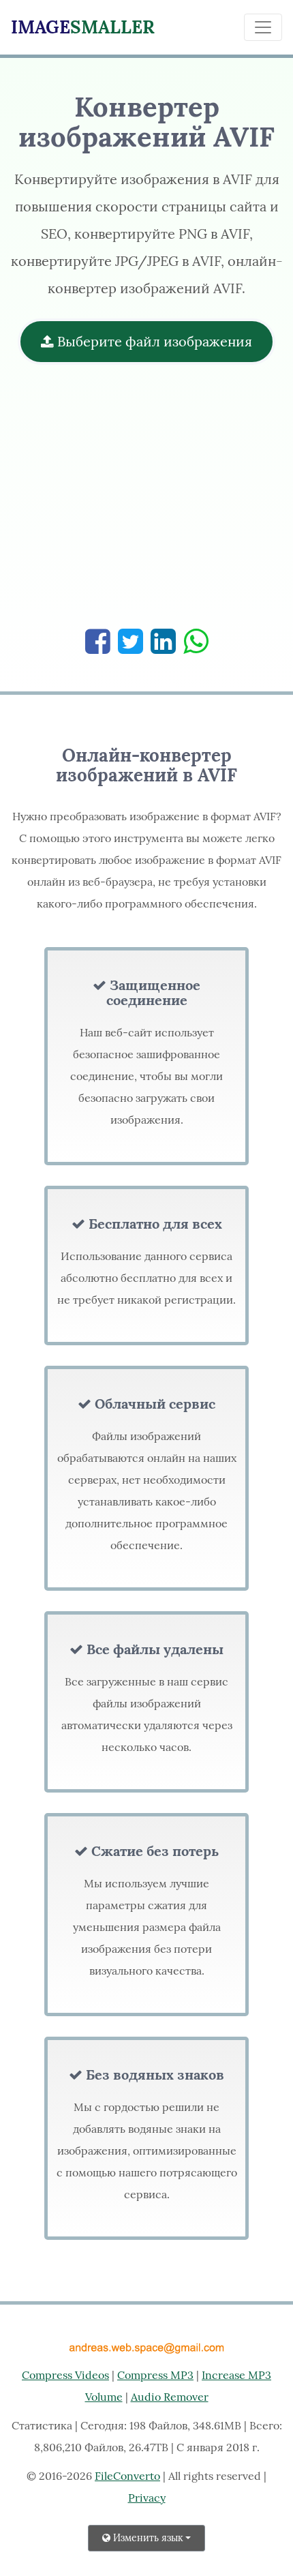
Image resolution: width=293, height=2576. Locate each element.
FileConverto (127, 2476)
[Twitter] (130, 641)
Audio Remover (170, 2397)
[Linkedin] (163, 641)
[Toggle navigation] (263, 27)
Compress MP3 (155, 2375)
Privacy (147, 2498)
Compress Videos (65, 2375)
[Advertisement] (146, 503)
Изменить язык (147, 2538)
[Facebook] (98, 641)
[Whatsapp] (196, 641)
